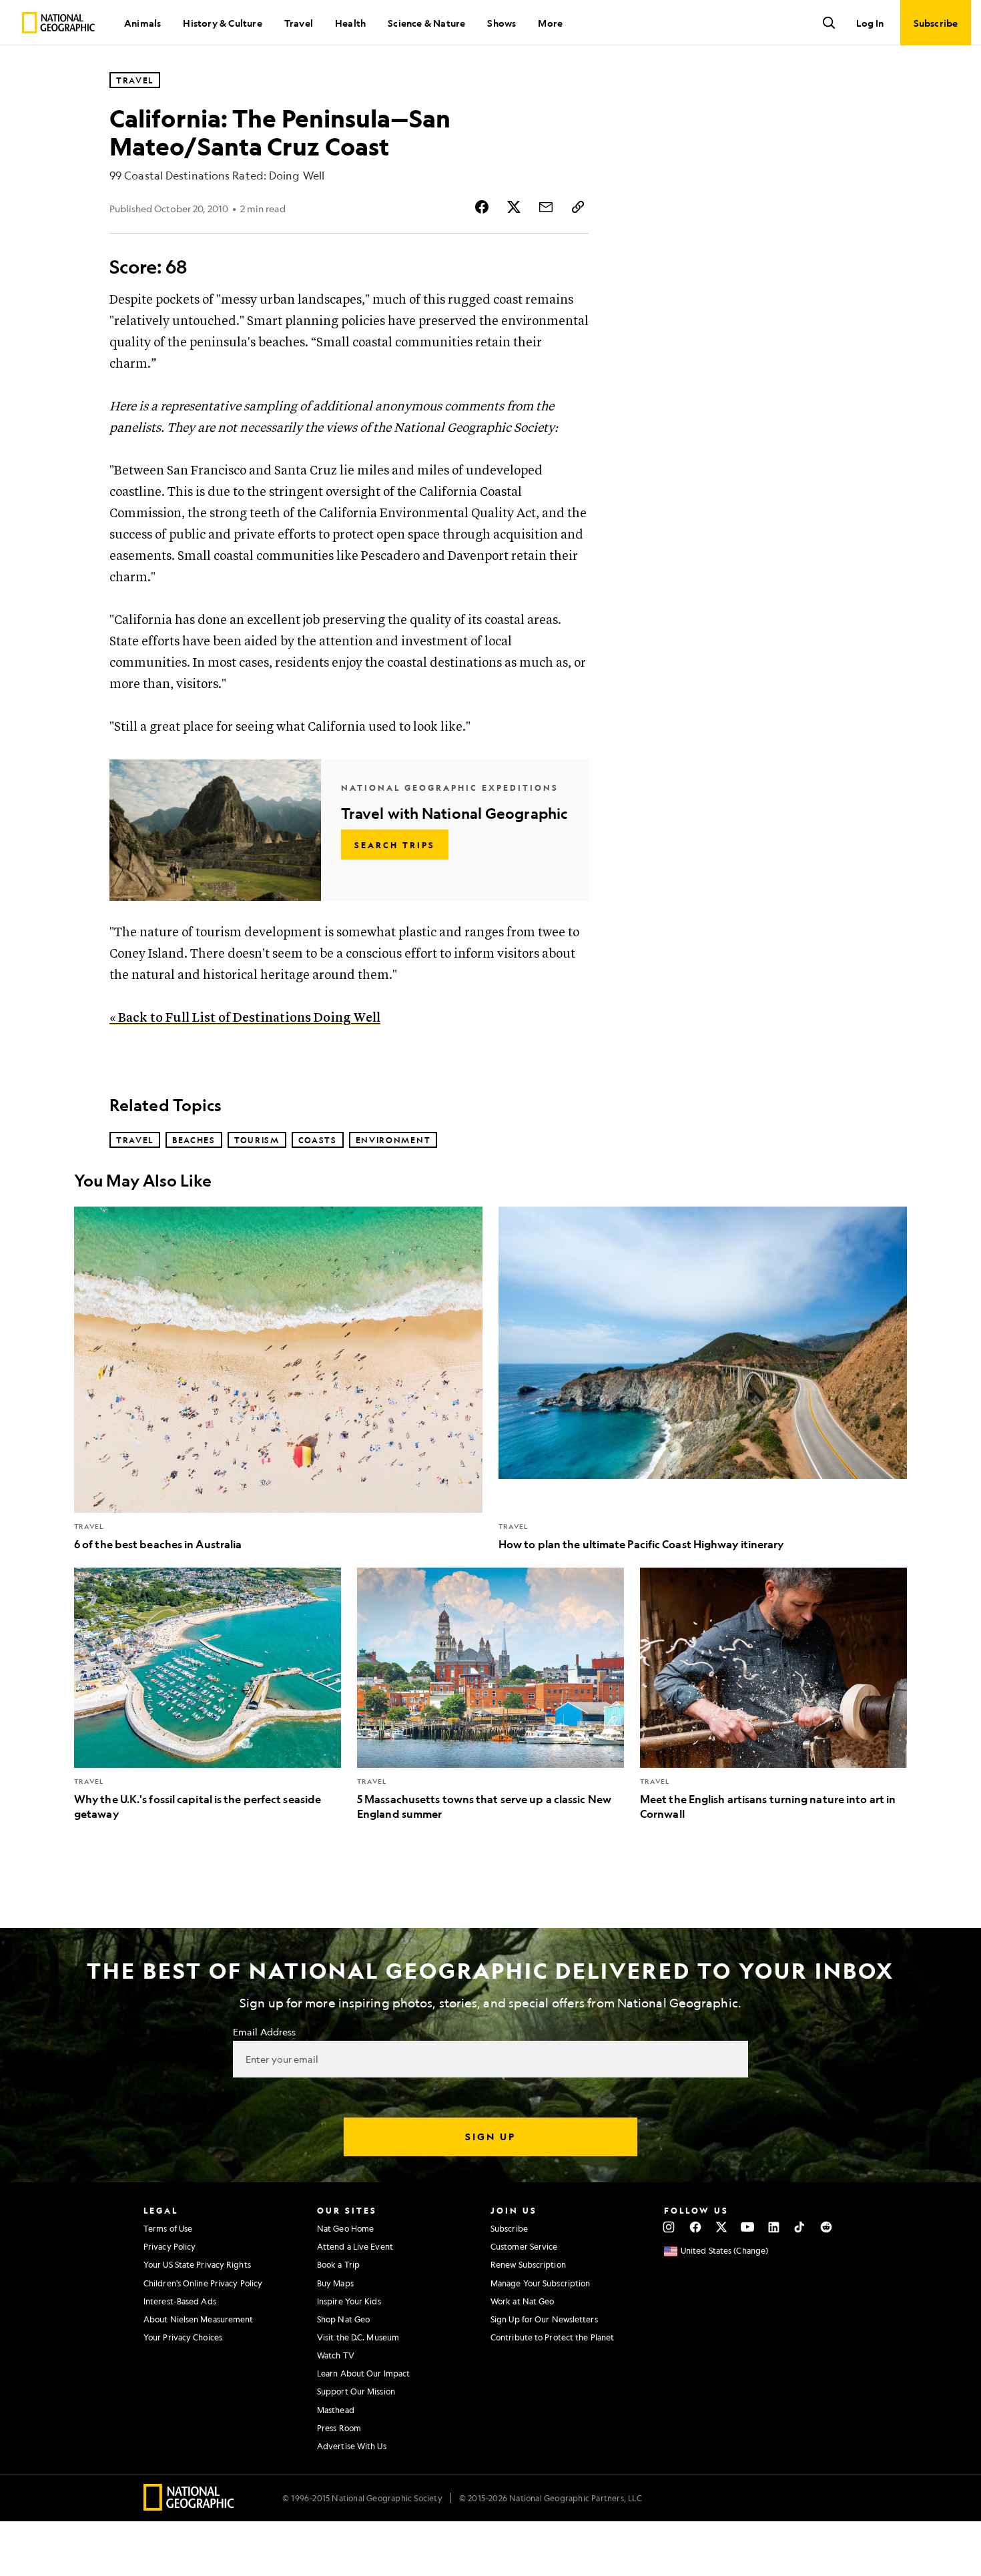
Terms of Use (168, 2228)
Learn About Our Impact (363, 2373)
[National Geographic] (58, 23)
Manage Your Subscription (540, 2283)
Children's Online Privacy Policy (203, 2283)
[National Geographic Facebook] (695, 2227)
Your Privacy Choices (183, 2337)
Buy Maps (335, 2283)
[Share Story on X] (514, 207)
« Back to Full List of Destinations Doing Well (245, 1018)
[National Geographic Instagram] (669, 2227)
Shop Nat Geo (343, 2319)
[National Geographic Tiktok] (800, 2227)
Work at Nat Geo (523, 2301)
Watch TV (336, 2355)
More (550, 23)
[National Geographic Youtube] (748, 2227)
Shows (502, 23)
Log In (870, 23)
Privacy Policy (170, 2246)
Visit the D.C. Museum (358, 2337)
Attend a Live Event (355, 2246)
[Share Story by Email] (546, 207)
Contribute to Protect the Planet (552, 2337)
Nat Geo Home (345, 2228)
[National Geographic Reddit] (826, 2227)
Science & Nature (426, 23)
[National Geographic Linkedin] (774, 2227)
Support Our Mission (356, 2391)
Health (350, 23)
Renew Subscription (528, 2264)
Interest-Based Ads (180, 2301)
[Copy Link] (578, 207)
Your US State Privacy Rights (197, 2264)
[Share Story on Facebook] (482, 207)
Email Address (264, 2031)
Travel (299, 23)
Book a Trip (338, 2264)
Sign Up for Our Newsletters (544, 2319)
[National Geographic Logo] (189, 2506)
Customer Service (524, 2246)
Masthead (336, 2410)
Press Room (339, 2428)
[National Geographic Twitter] (721, 2227)
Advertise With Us (352, 2446)
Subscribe (509, 2228)
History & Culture (222, 23)
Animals (142, 23)
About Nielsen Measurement (199, 2319)
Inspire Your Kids (349, 2301)
